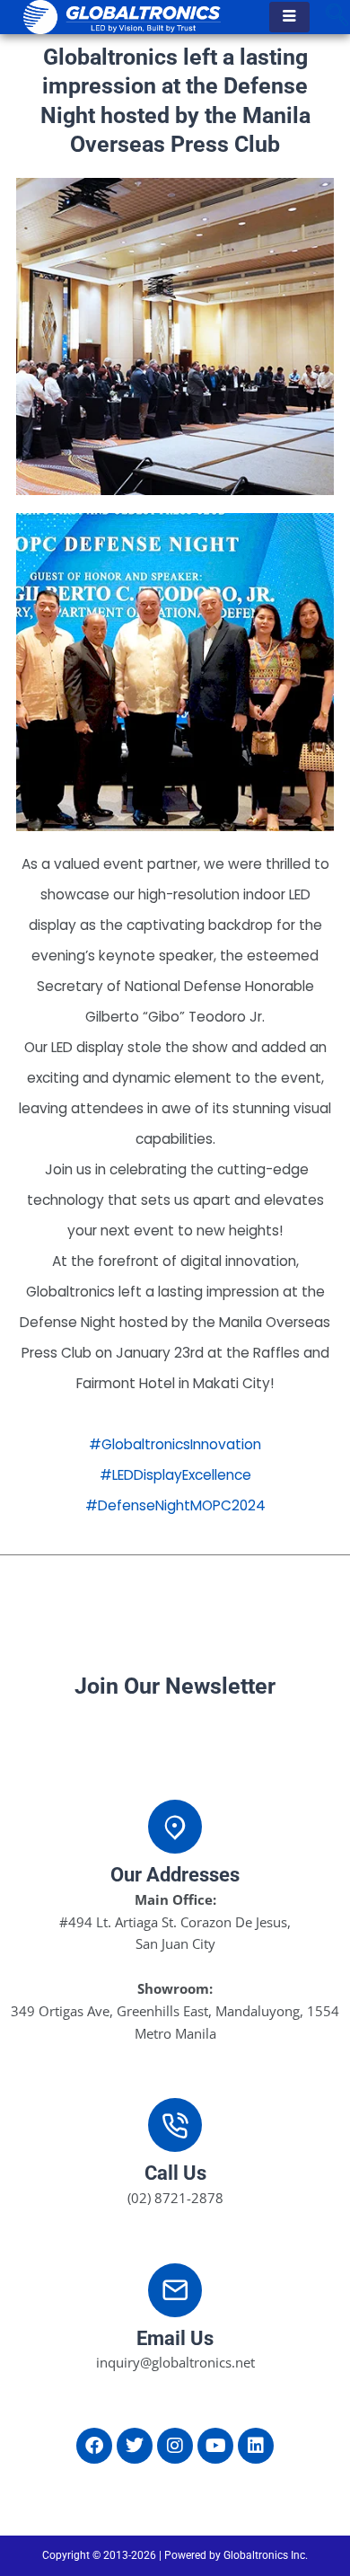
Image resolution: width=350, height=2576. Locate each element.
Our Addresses (175, 1875)
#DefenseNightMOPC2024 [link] (175, 1505)
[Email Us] (175, 2290)
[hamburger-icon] (289, 17)
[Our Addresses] (175, 1827)
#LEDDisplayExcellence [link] (175, 1475)
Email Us (175, 2338)
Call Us (175, 2173)
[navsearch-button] (337, 17)
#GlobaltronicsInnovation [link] (175, 1444)
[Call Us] (175, 2125)
